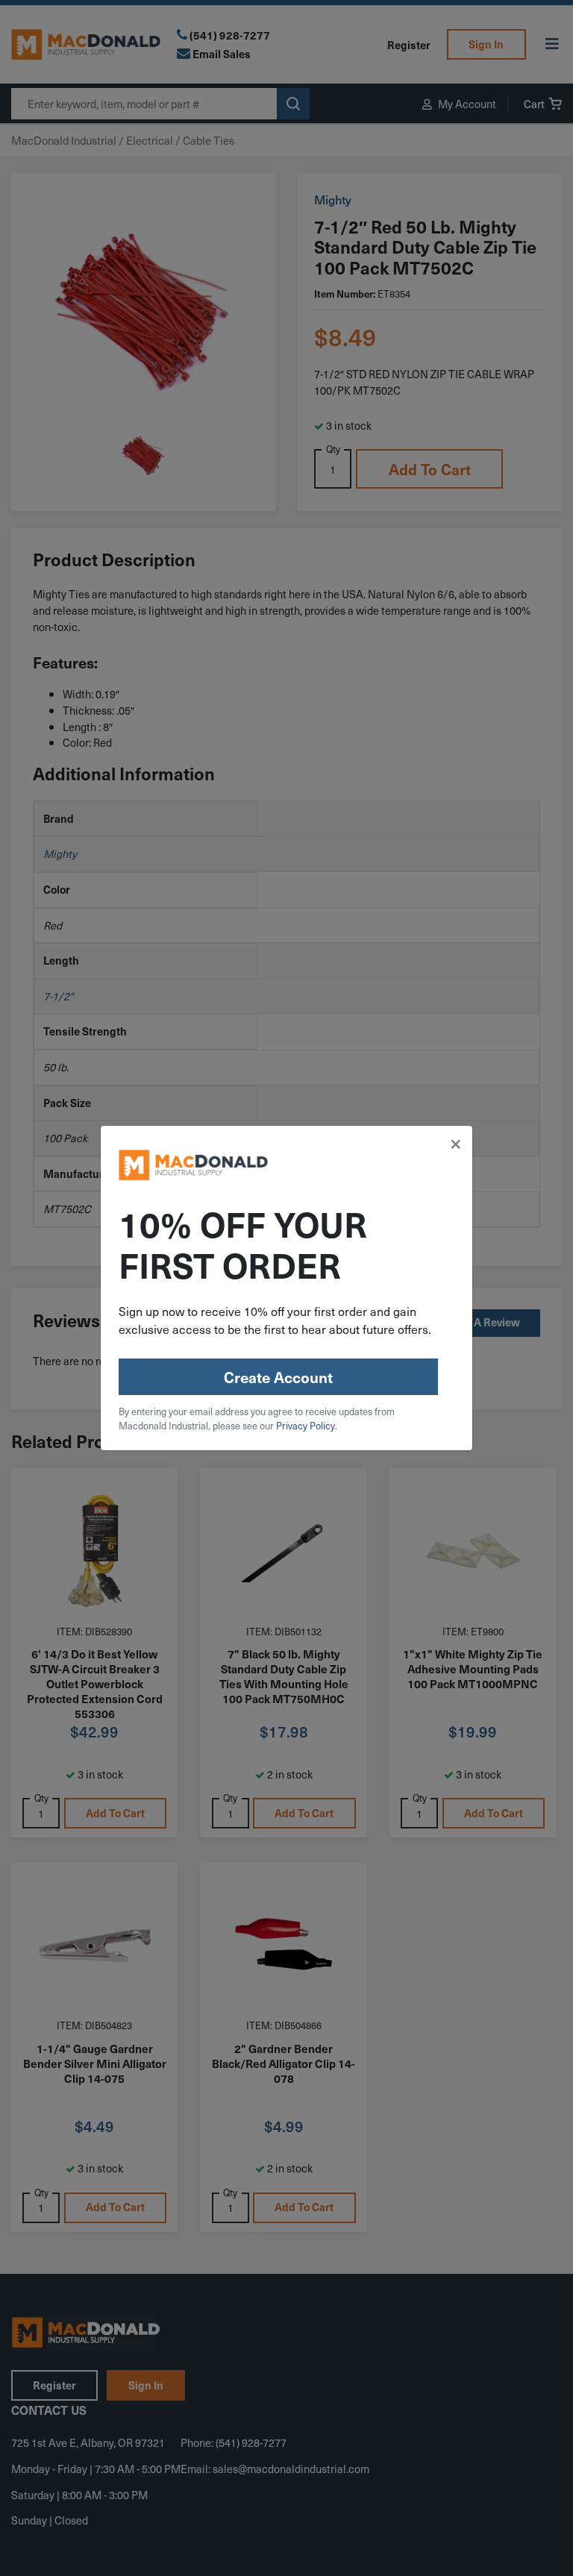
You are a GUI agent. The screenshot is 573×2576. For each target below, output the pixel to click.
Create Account (278, 1377)
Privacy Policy (306, 1425)
